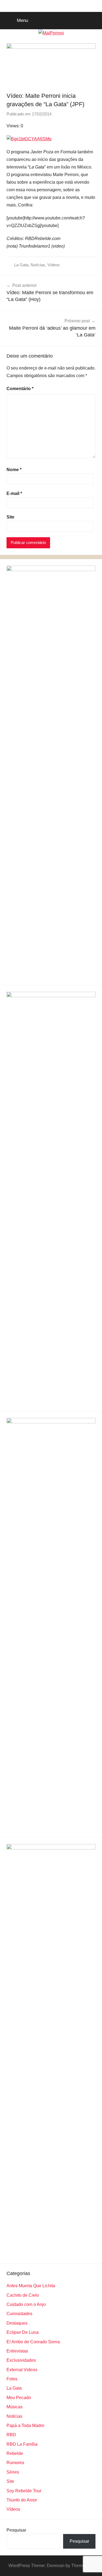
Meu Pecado (19, 2398)
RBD (11, 2435)
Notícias (38, 265)
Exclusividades (21, 2360)
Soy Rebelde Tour (24, 2491)
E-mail (14, 493)
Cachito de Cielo (23, 2295)
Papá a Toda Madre (25, 2426)
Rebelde (15, 2453)
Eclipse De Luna (23, 2332)
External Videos (22, 2370)
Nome (14, 470)
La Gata (21, 265)
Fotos (12, 2379)
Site (10, 517)
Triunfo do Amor (22, 2500)
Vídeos (54, 265)
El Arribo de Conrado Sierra (33, 2342)
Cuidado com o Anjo (26, 2304)
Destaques (17, 2323)
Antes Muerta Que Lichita (31, 2286)
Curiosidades (19, 2314)
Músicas (15, 2407)
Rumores (15, 2463)
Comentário (20, 389)
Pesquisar (16, 2530)
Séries (13, 2472)
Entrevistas (17, 2351)
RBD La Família (22, 2444)
